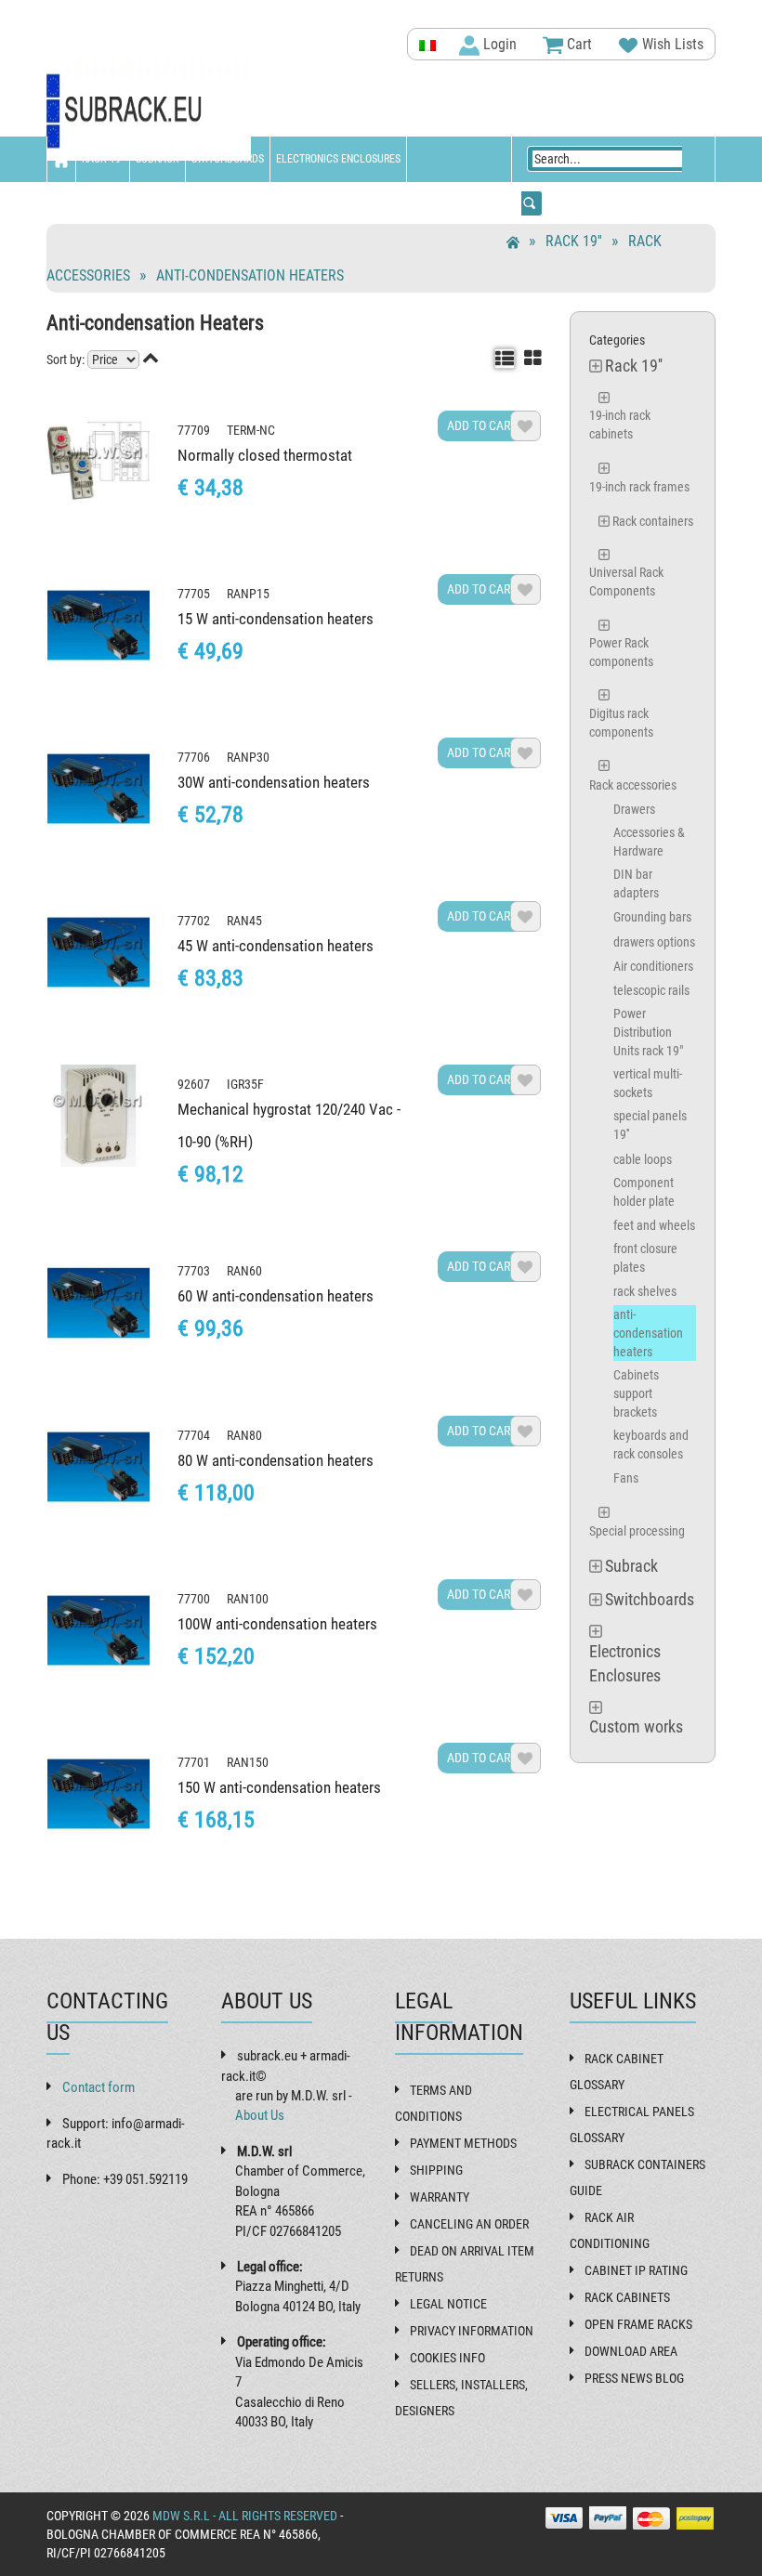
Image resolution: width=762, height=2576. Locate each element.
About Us (260, 2115)
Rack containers (653, 521)
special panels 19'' (650, 1125)
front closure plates (645, 1258)
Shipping (436, 2170)
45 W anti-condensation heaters (276, 946)
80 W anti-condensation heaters (276, 1460)
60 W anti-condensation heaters (276, 1296)
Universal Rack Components (626, 582)
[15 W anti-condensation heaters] (99, 625)
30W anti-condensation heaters (274, 782)
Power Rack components (621, 652)
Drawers (634, 809)
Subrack (158, 159)
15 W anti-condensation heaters (276, 619)
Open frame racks (638, 2324)
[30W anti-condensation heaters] (99, 789)
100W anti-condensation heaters (277, 1624)
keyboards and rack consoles (651, 1445)
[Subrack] (149, 112)
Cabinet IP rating (636, 2270)
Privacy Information (472, 2331)
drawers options (654, 942)
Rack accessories (633, 785)
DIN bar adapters (636, 883)
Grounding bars (652, 917)
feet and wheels (654, 1225)
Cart (578, 44)
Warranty (440, 2197)
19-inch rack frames (639, 487)
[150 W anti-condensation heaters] (99, 1794)
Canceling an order (469, 2224)
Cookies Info (447, 2358)
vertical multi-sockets (648, 1083)
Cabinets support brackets (636, 1393)
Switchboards (228, 159)
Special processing (637, 1531)
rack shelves (645, 1291)
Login (498, 44)
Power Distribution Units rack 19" (648, 1032)
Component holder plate (644, 1192)
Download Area (631, 2351)
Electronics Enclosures (338, 159)
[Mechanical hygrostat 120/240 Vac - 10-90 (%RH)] (99, 1116)
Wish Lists (671, 44)
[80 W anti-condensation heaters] (99, 1467)
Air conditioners (653, 966)
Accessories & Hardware (649, 842)
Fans (626, 1478)
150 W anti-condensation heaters (279, 1787)
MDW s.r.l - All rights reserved (245, 2516)
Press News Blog (634, 2378)
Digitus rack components (621, 723)
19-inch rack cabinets (620, 425)
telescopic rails (651, 990)
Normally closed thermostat (265, 455)
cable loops (643, 1159)
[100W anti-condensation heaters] (99, 1630)
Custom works (89, 204)
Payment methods (463, 2143)
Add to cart (481, 425)
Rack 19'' (103, 159)
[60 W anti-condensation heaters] (99, 1302)
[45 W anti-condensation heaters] (99, 952)
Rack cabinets (627, 2297)
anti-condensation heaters (250, 275)
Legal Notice (448, 2304)
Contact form (99, 2087)
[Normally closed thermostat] (99, 462)
